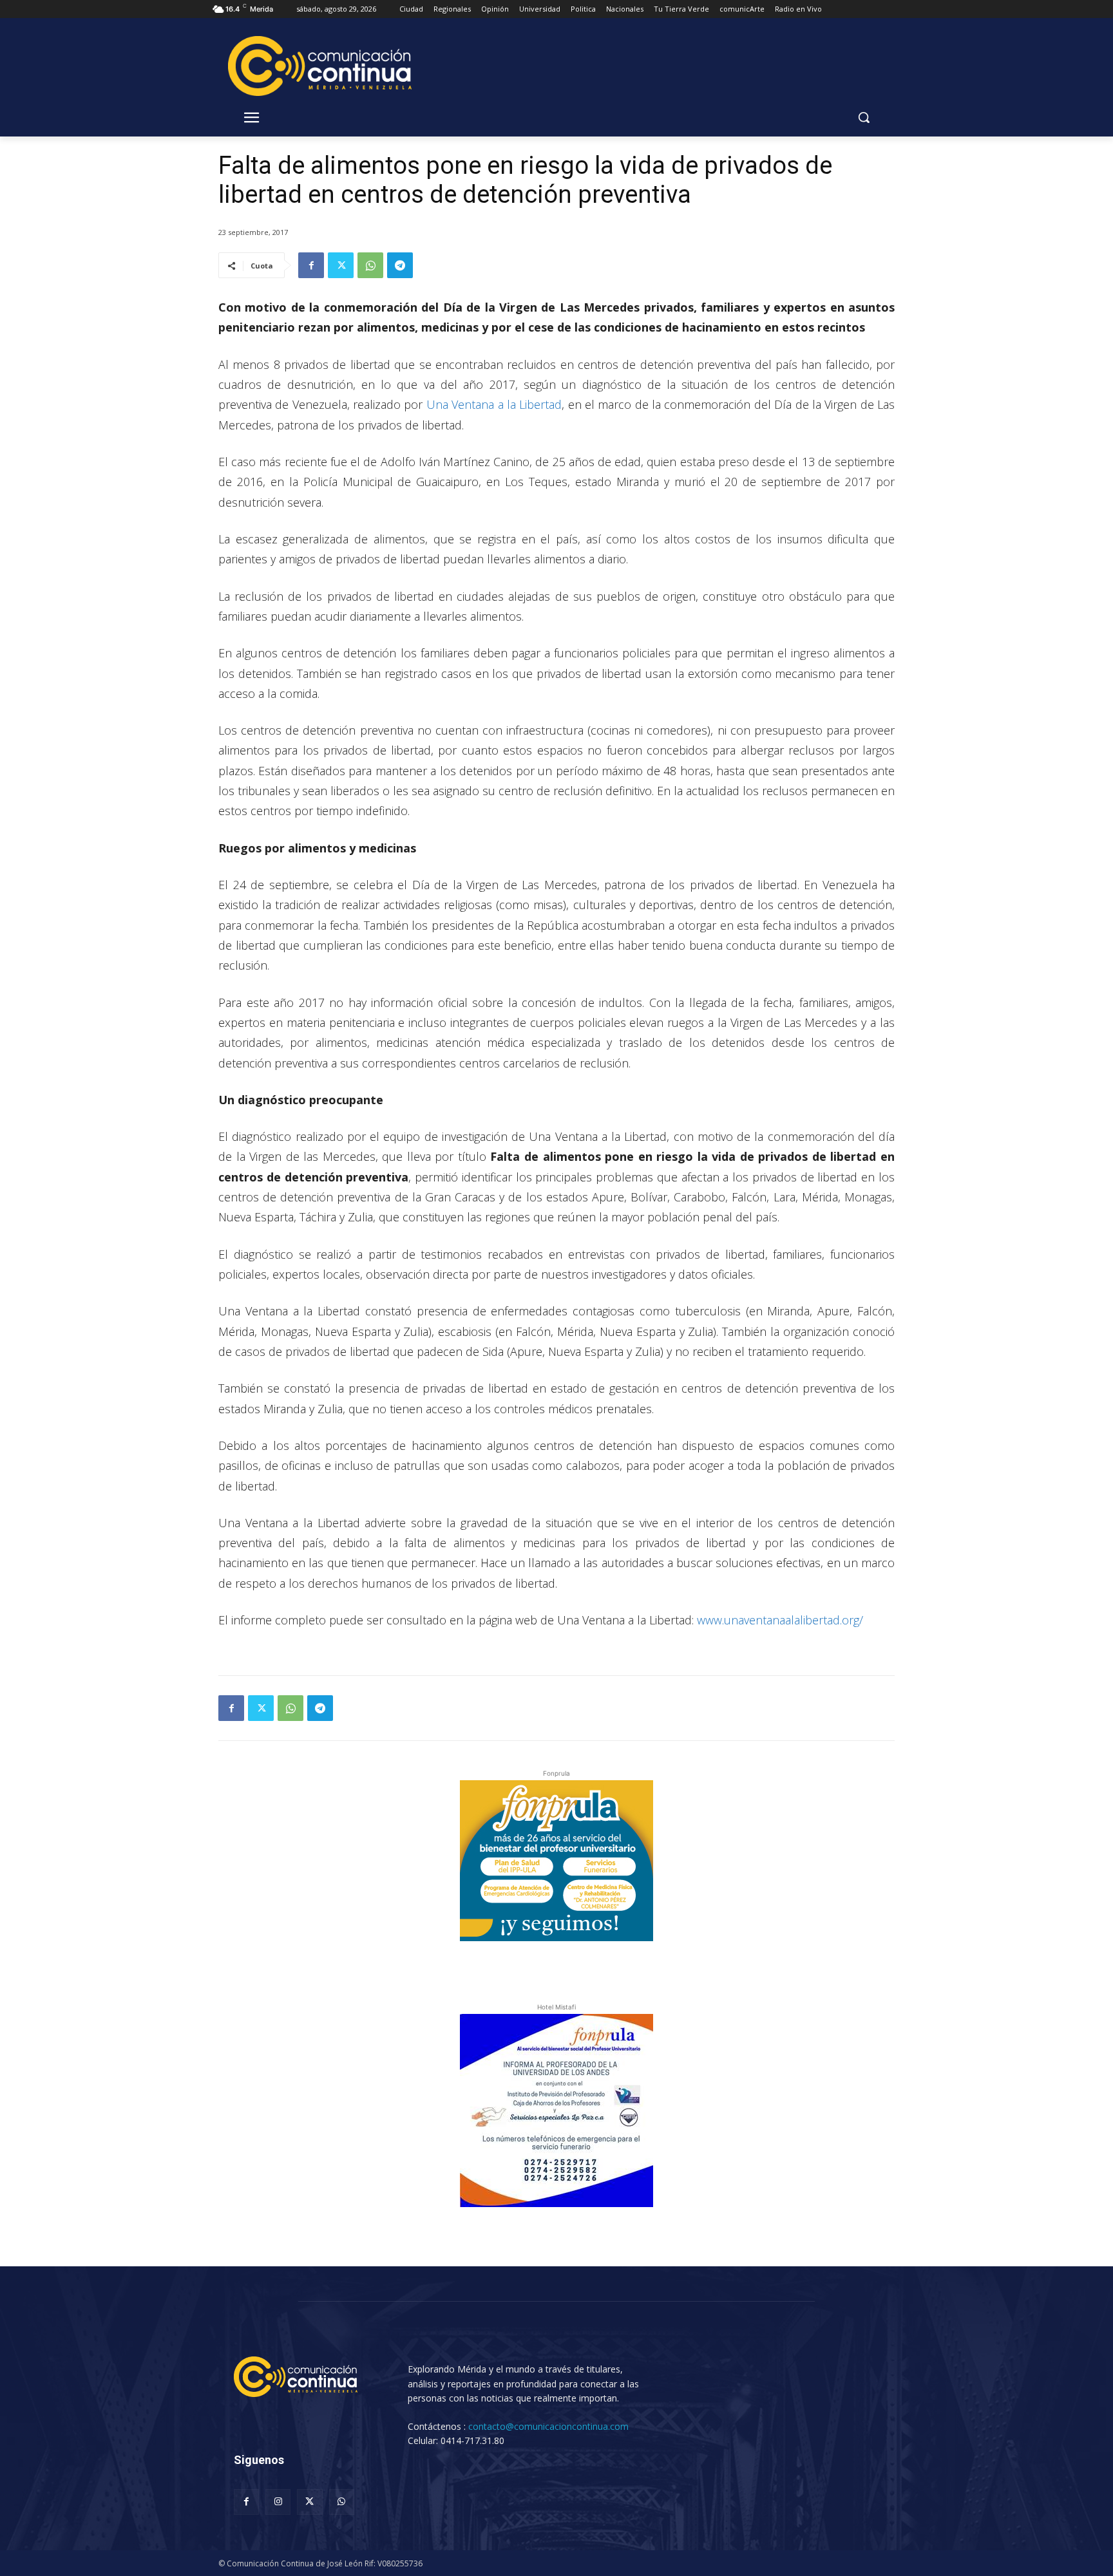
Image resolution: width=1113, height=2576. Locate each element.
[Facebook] (311, 265)
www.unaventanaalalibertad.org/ (780, 1620)
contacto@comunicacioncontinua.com (548, 2426)
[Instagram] (278, 2502)
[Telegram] (400, 265)
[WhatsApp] (370, 265)
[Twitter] (341, 265)
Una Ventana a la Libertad (494, 404)
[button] (864, 117)
